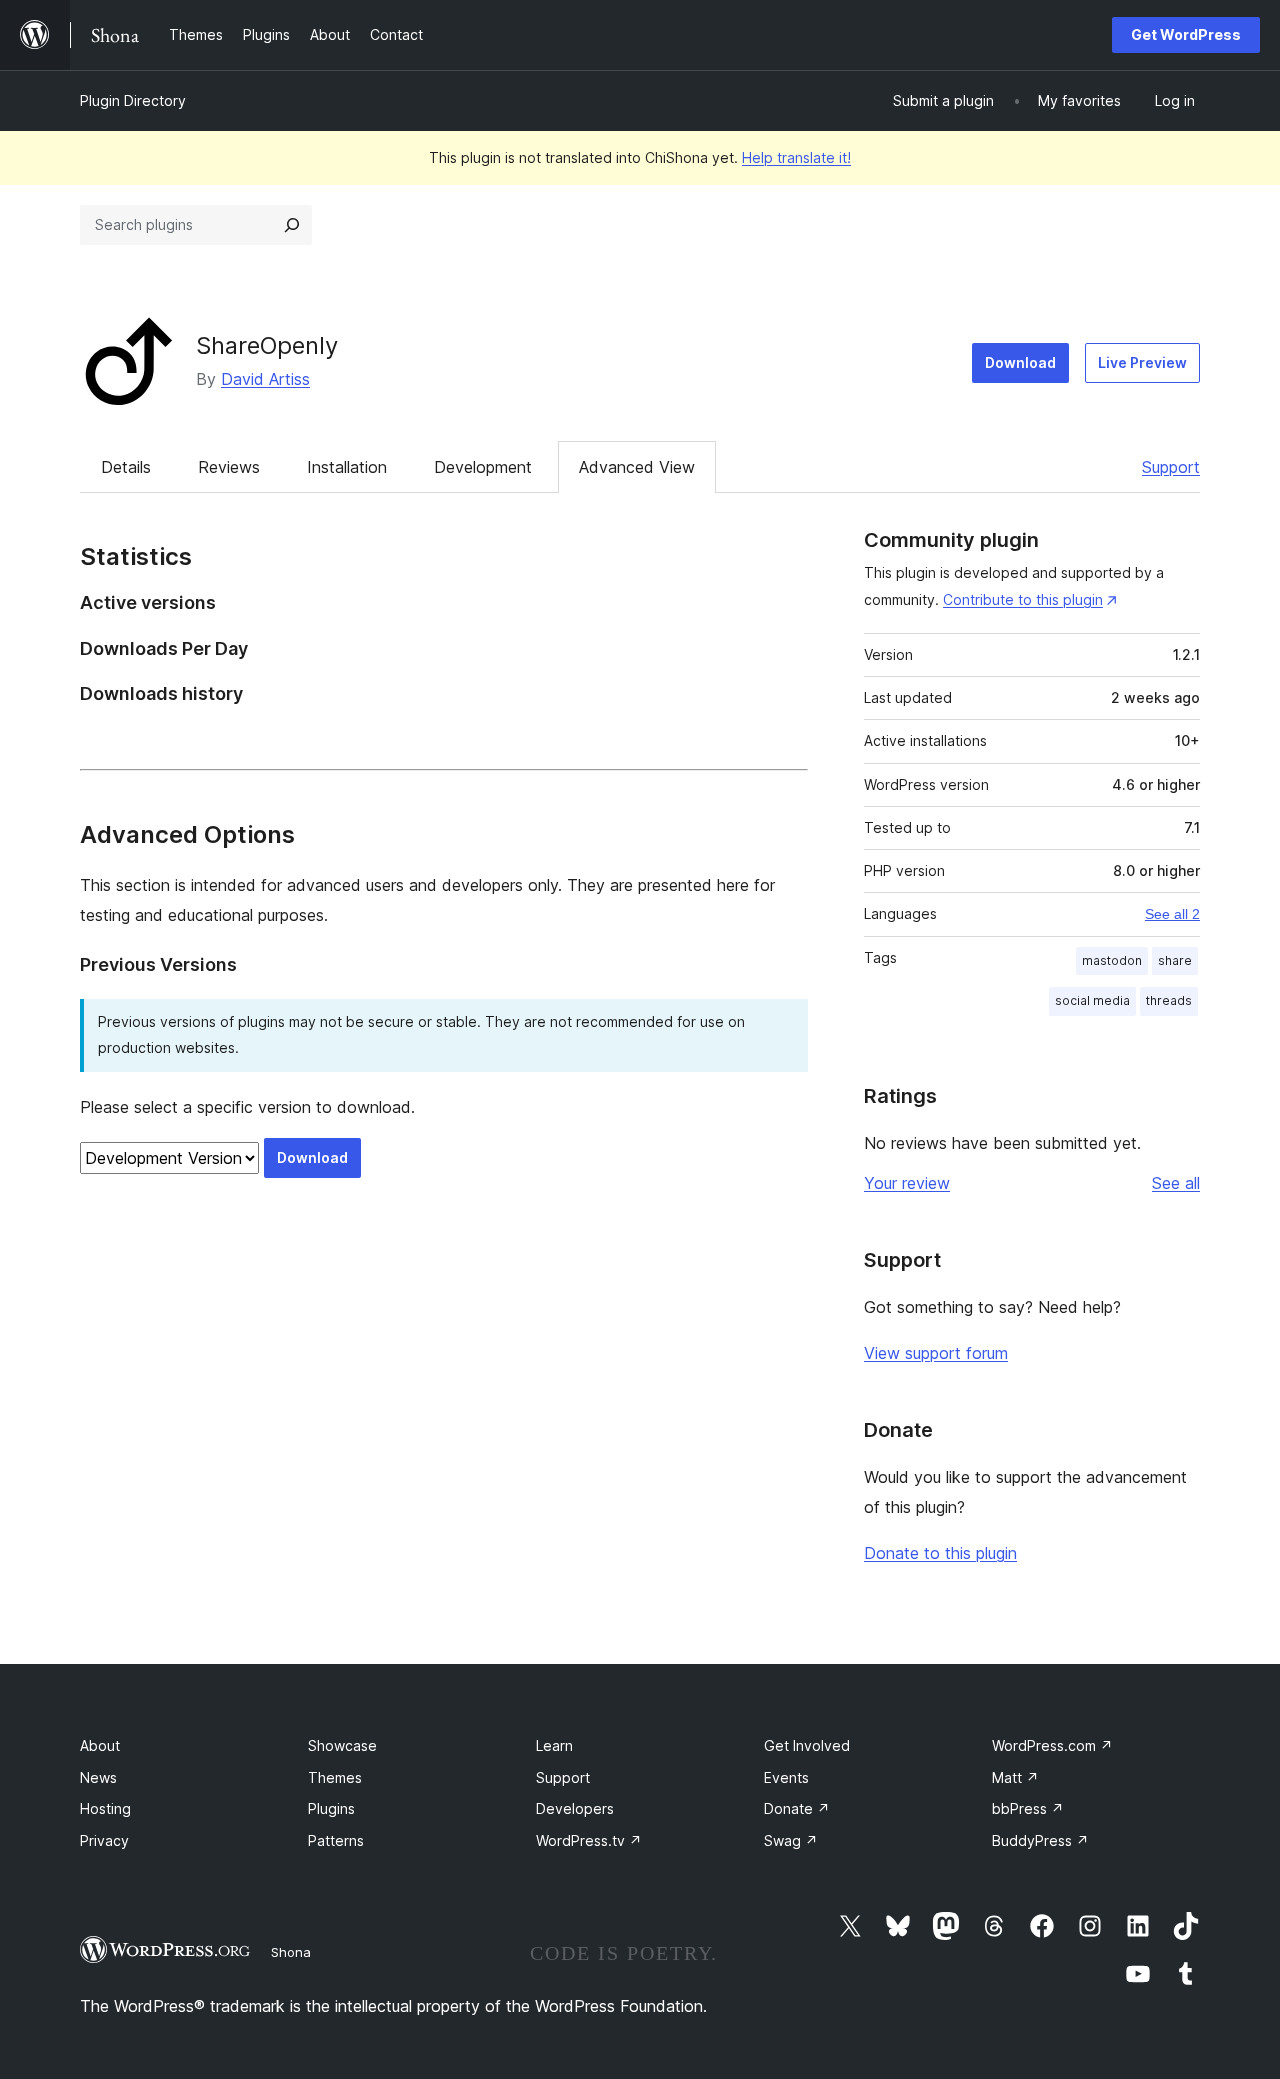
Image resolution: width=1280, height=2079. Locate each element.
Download (1020, 362)
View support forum (936, 1353)
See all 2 (1172, 914)
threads (1169, 1000)
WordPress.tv (589, 1840)
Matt (1015, 1777)
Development (483, 467)
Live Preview (1142, 362)
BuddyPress (1040, 1840)
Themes (335, 1777)
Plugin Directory (133, 100)
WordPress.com (1052, 1745)
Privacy (104, 1840)
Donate (797, 1808)
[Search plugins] (292, 225)
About (100, 1745)
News (98, 1777)
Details (126, 467)
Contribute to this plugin (1023, 599)
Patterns (336, 1840)
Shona (291, 1952)
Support (1171, 467)
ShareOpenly (267, 345)
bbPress (1028, 1808)
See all (1176, 1183)
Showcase (342, 1745)
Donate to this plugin (940, 1553)
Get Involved (807, 1745)
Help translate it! (796, 157)
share (1175, 960)
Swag (791, 1840)
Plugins (331, 1808)
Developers (575, 1808)
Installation (347, 467)
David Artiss (265, 379)
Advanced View (637, 467)
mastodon (1112, 960)
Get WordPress (1186, 34)
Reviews (229, 467)
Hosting (105, 1808)
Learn (554, 1745)
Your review (907, 1183)
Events (786, 1777)
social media (1092, 1000)
